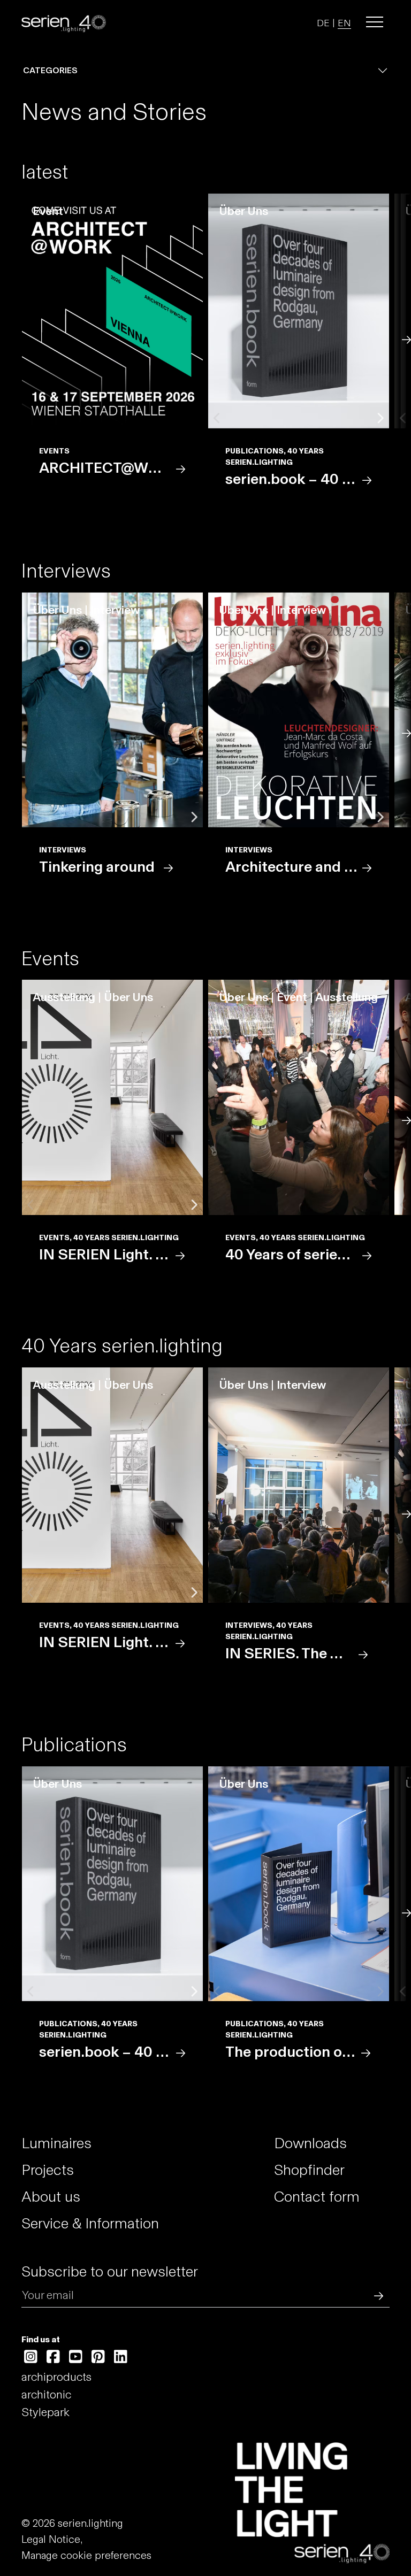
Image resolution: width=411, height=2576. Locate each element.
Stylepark (45, 2412)
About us (51, 2197)
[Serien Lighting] (64, 22)
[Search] (376, 2295)
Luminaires (56, 2143)
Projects (48, 2170)
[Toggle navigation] (375, 22)
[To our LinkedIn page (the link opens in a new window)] (121, 2357)
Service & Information (90, 2223)
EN (344, 23)
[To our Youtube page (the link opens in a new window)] (76, 2357)
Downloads (310, 2143)
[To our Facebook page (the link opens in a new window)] (53, 2357)
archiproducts (56, 2377)
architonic (46, 2394)
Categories (50, 70)
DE (323, 23)
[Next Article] (405, 339)
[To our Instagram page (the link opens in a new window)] (31, 2357)
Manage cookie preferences (86, 2555)
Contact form (317, 2197)
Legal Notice (51, 2539)
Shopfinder (309, 2170)
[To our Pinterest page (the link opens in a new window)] (98, 2357)
